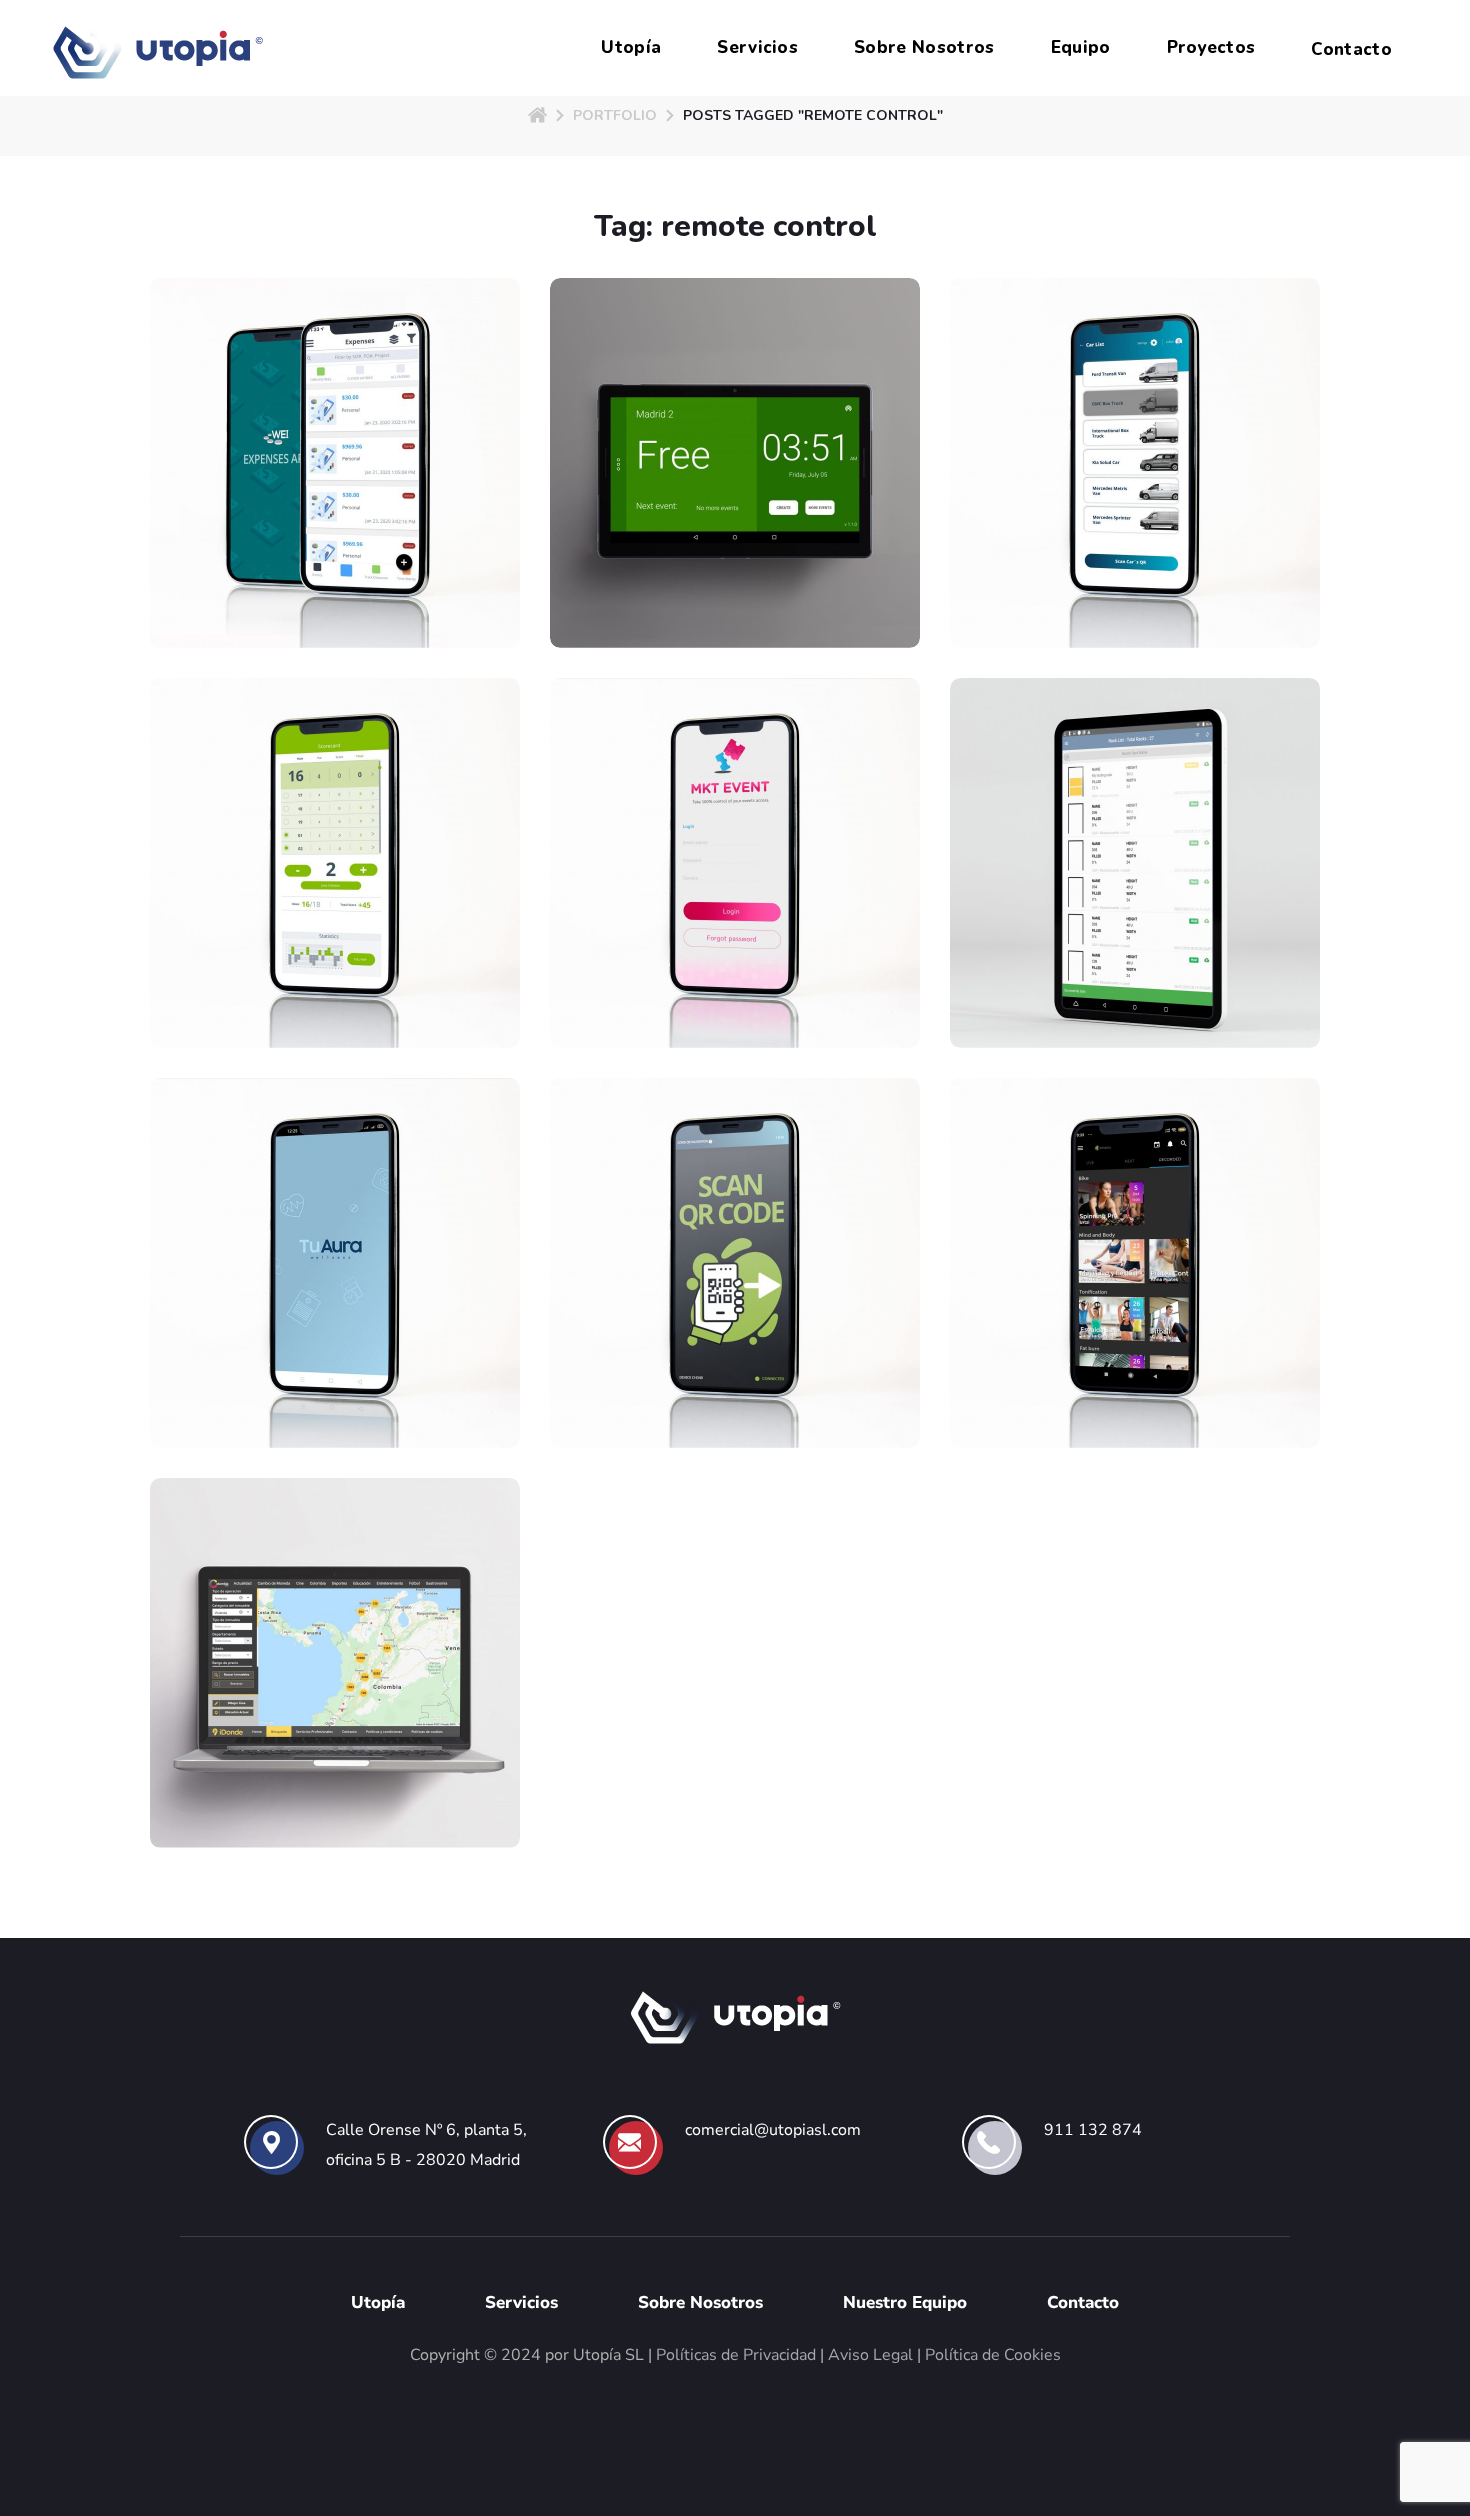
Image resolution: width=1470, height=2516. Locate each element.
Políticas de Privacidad (736, 2355)
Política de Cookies (993, 2355)
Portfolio (615, 115)
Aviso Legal (870, 2355)
